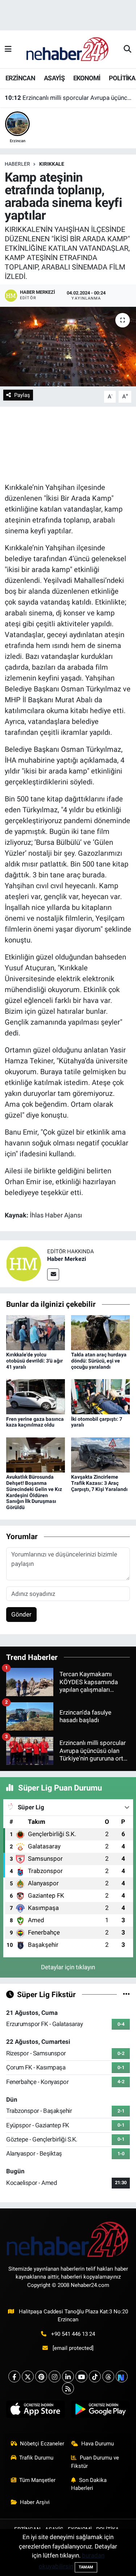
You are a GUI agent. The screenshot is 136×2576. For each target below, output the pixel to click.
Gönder (21, 1614)
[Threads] (108, 2376)
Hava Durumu (98, 2444)
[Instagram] (55, 2376)
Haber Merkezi (67, 1259)
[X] (28, 2376)
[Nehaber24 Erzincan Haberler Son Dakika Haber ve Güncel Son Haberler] (68, 49)
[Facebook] (14, 2376)
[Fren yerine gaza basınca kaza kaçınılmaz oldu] (36, 1396)
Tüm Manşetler (37, 2480)
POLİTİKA (122, 78)
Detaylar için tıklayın (68, 1967)
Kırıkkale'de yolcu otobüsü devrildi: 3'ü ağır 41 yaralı (34, 1361)
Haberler (17, 164)
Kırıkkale (52, 164)
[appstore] (36, 2411)
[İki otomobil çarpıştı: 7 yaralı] (100, 1396)
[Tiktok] (95, 2376)
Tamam (86, 2567)
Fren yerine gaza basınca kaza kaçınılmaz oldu (35, 1422)
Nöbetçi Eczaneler (42, 2444)
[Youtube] (81, 2376)
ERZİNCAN (20, 78)
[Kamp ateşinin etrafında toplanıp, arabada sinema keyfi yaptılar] (68, 347)
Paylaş (22, 395)
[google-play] (101, 2411)
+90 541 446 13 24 (73, 2334)
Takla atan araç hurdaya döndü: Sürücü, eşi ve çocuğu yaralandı (99, 1361)
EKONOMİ (87, 78)
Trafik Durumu (36, 2458)
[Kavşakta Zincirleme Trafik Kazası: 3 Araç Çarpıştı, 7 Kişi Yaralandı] (100, 1454)
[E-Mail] (53, 1274)
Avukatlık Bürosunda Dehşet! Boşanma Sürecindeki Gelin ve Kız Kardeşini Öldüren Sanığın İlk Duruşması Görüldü (34, 1492)
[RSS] (68, 2388)
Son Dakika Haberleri (89, 2484)
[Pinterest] (41, 2376)
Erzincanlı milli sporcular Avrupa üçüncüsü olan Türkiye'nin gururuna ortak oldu (68, 98)
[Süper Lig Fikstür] (126, 1994)
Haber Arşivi (35, 2502)
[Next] (122, 2376)
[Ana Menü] (8, 49)
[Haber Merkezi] (24, 1263)
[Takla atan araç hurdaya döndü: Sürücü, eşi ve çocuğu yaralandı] (100, 1332)
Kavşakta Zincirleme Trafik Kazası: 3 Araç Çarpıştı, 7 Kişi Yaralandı (99, 1483)
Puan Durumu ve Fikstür (95, 2462)
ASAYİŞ (54, 78)
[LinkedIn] (68, 2376)
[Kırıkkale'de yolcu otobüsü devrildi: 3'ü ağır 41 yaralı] (36, 1332)
